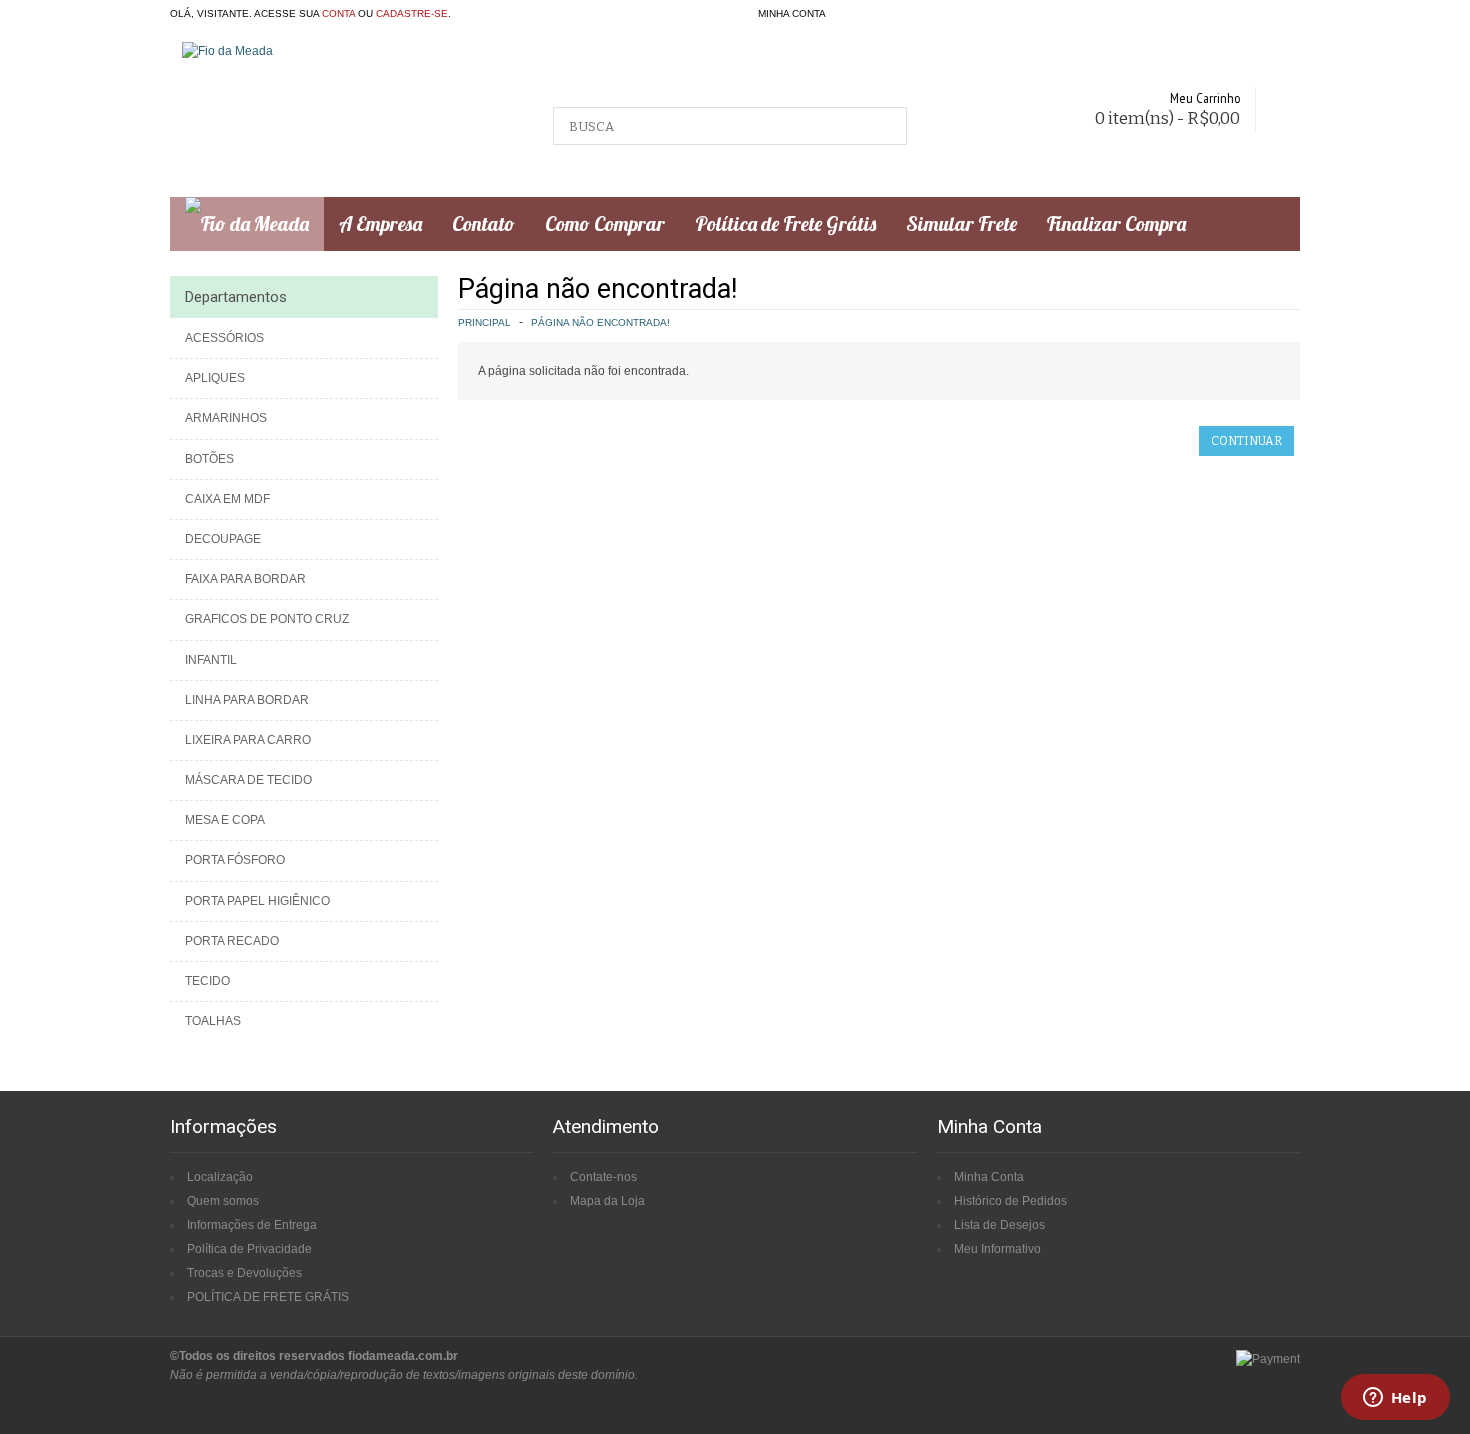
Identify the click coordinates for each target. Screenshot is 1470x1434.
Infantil (211, 660)
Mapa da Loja (607, 1201)
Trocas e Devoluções (244, 1273)
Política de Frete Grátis (785, 223)
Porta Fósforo (235, 860)
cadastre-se (412, 13)
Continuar (1246, 441)
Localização (220, 1177)
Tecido (207, 981)
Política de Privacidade (249, 1249)
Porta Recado (232, 941)
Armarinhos (226, 418)
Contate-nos (603, 1177)
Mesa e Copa (225, 820)
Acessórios (224, 338)
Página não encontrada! (600, 322)
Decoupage (223, 539)
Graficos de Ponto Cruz (267, 619)
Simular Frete (961, 223)
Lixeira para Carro (248, 740)
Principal (484, 322)
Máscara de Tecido (248, 780)
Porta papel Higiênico (257, 901)
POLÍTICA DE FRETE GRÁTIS (268, 1297)
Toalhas (213, 1021)
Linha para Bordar (247, 700)
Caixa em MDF (227, 499)
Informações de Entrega (252, 1225)
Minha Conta (989, 1177)
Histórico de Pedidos (1010, 1201)
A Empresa (380, 223)
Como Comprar (605, 223)
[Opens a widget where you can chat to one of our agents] (1395, 1399)
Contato (483, 223)
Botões (209, 459)
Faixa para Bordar (245, 579)
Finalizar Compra (1116, 223)
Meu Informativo (997, 1249)
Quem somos (223, 1201)
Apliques (215, 378)
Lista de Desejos (999, 1225)
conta (338, 13)
